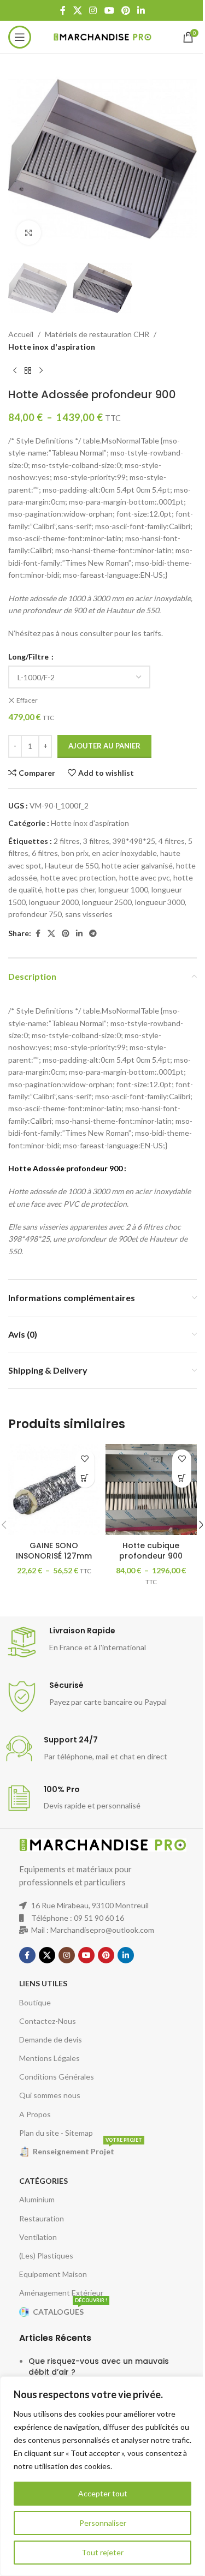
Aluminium (37, 2199)
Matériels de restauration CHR (97, 334)
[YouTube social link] (109, 10)
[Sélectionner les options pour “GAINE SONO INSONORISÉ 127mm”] (85, 1478)
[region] (102, 2476)
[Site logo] (102, 36)
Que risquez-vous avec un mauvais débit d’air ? (99, 2367)
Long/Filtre (29, 657)
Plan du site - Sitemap (56, 2133)
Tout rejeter (102, 2552)
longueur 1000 (123, 889)
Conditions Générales (57, 2077)
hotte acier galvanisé (137, 865)
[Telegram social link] (93, 934)
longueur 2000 (54, 902)
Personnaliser (103, 2523)
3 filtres (96, 841)
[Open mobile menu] (20, 37)
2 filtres (67, 841)
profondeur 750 (35, 914)
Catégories (43, 2181)
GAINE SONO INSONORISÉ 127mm (54, 1551)
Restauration (42, 2218)
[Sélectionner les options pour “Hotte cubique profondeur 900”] (182, 1478)
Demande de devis (51, 2039)
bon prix (75, 853)
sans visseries (89, 914)
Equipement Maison (53, 2274)
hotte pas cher (70, 889)
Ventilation (38, 2237)
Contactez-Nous (48, 2021)
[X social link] (77, 10)
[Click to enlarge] (29, 233)
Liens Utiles (43, 1983)
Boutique (35, 2002)
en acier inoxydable (124, 853)
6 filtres (45, 853)
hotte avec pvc (145, 877)
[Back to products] (28, 370)
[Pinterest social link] (125, 10)
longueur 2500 (107, 902)
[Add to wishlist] (85, 1459)
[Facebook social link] (63, 10)
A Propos (35, 2114)
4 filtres (172, 841)
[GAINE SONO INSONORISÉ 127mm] (54, 1490)
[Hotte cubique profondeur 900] (151, 1490)
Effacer (27, 700)
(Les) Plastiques (46, 2256)
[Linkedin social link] (141, 10)
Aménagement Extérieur (61, 2293)
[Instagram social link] (93, 10)
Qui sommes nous (50, 2095)
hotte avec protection (78, 877)
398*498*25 (134, 841)
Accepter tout (103, 2493)
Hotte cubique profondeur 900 (151, 1551)
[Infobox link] (102, 1642)
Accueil (21, 334)
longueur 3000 (160, 902)
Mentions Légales (49, 2058)
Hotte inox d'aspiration (52, 347)
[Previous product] (15, 370)
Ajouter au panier (104, 746)
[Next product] (41, 370)
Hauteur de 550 (72, 865)
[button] (19, 159)
